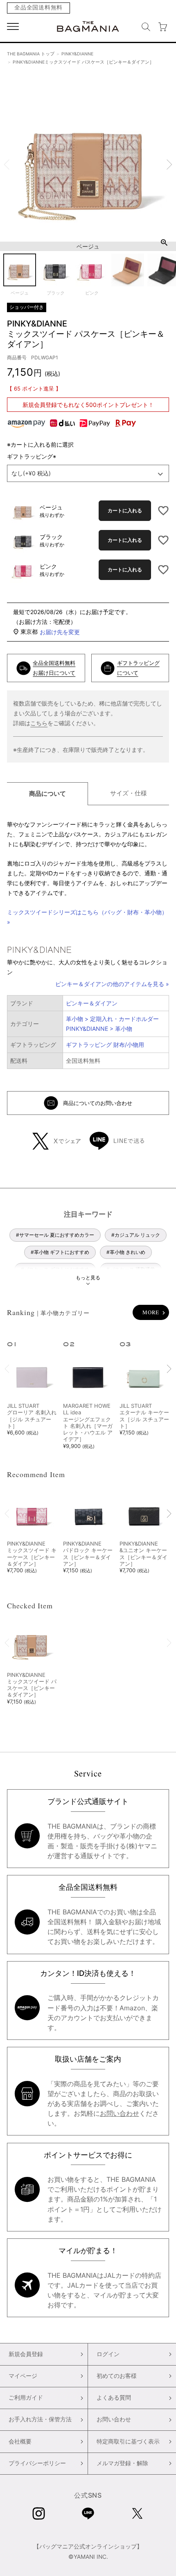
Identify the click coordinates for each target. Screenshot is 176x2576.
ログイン (108, 2354)
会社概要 (20, 2441)
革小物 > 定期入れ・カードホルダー (112, 1019)
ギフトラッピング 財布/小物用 (105, 1045)
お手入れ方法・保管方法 (40, 2419)
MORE (151, 1312)
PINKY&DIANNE (77, 54)
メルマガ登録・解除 (122, 2463)
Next (169, 164)
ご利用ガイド (26, 2398)
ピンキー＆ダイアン (92, 1003)
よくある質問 (114, 2398)
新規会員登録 (26, 2354)
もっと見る (88, 1278)
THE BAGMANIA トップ (31, 54)
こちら (39, 723)
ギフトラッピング (33, 456)
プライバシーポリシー (37, 2463)
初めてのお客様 (117, 2376)
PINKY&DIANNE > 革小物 (99, 1029)
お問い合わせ (120, 2113)
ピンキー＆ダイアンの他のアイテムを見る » (112, 984)
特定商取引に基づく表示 (128, 2441)
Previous (7, 164)
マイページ (23, 2376)
